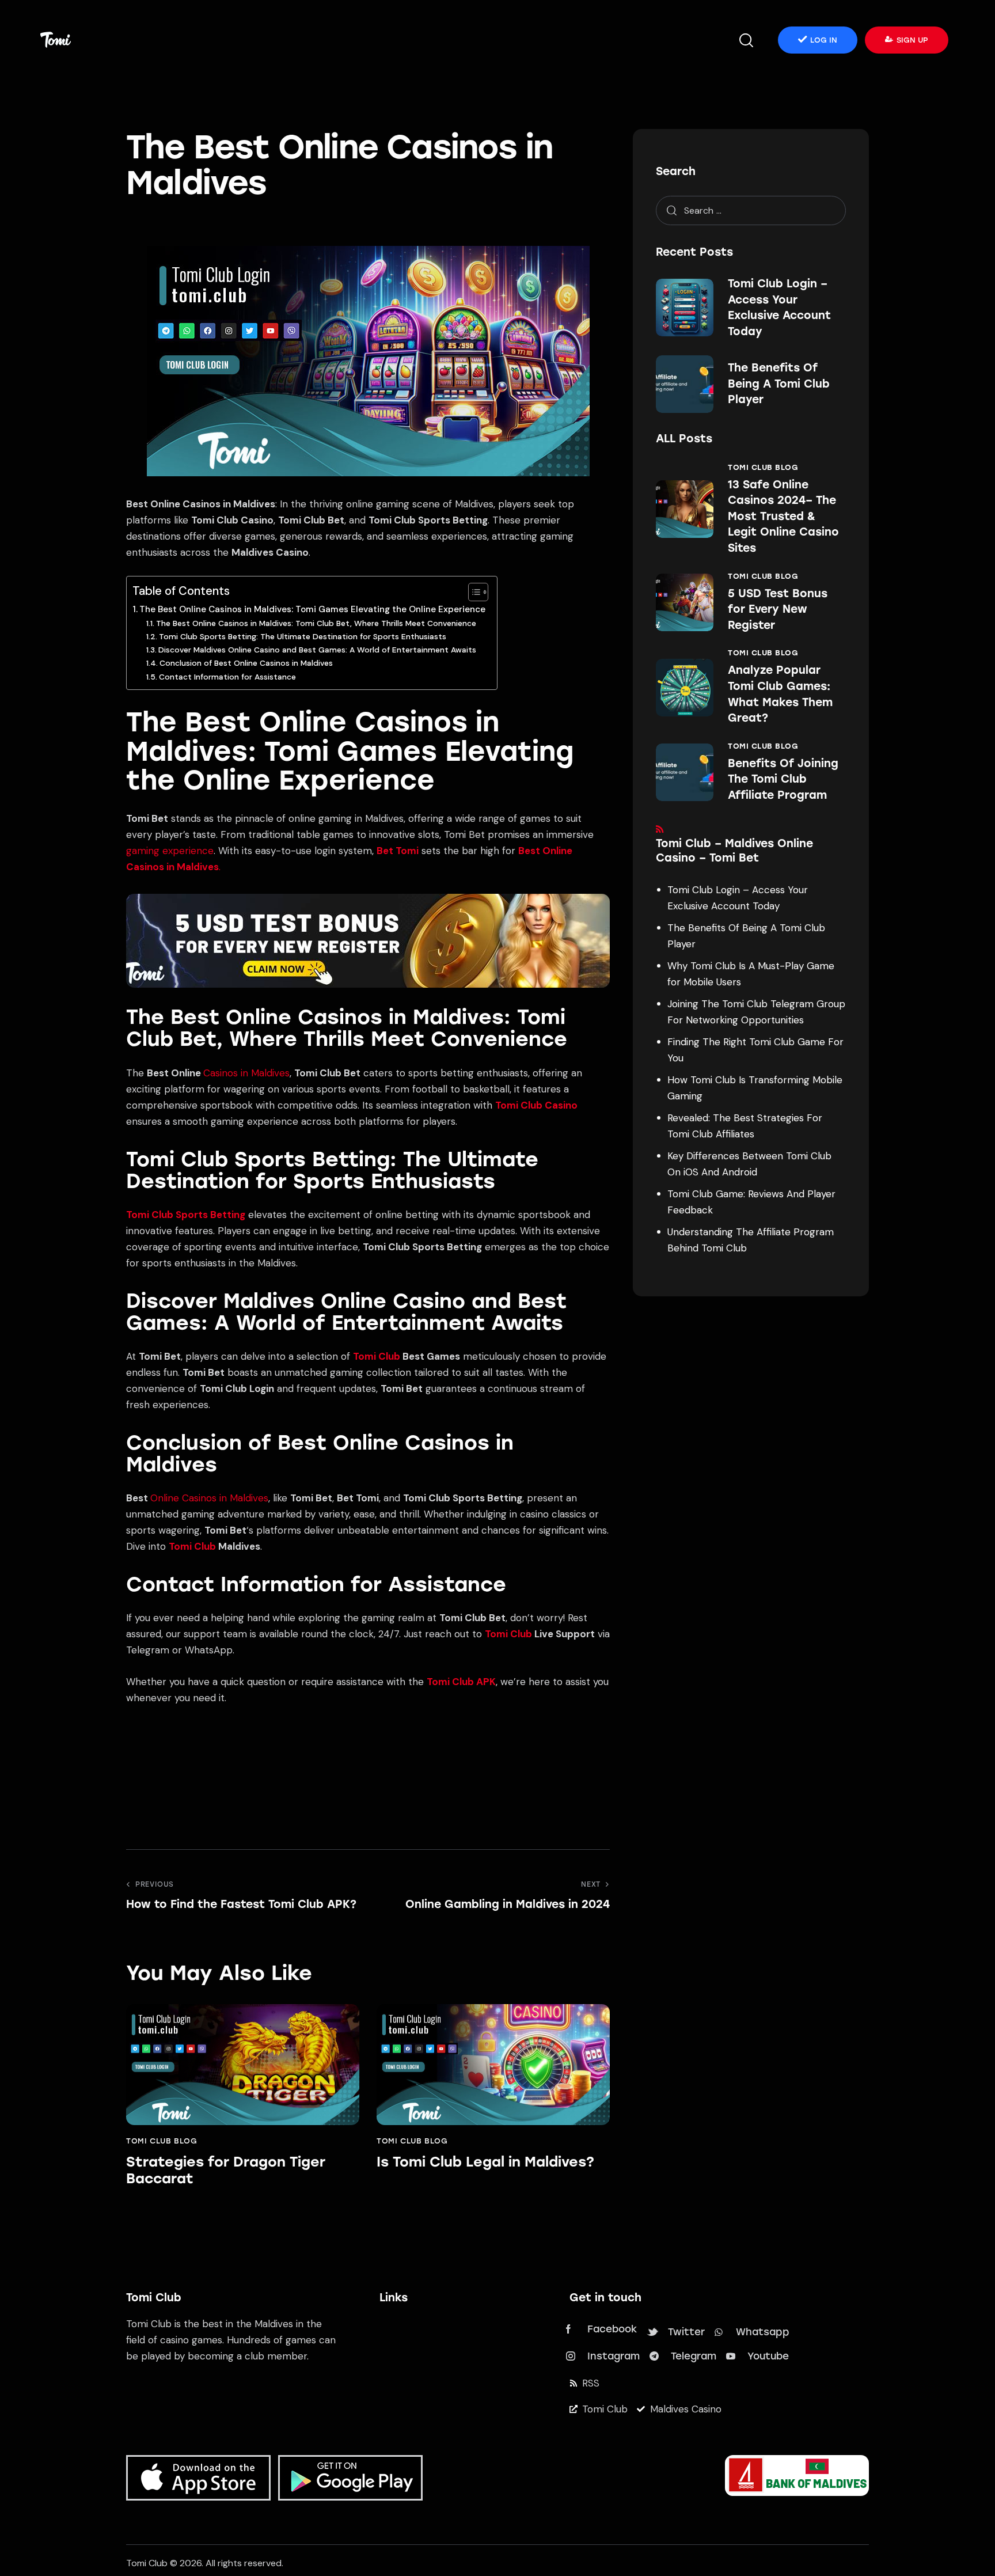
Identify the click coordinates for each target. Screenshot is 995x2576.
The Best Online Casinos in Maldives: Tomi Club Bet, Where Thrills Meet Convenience (316, 623)
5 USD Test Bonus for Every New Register (778, 609)
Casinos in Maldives (246, 1073)
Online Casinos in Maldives (209, 1498)
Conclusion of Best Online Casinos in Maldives (246, 663)
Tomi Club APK (461, 1682)
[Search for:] (751, 210)
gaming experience (170, 851)
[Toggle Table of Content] (472, 592)
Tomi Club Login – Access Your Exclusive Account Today (779, 308)
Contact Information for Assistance (227, 677)
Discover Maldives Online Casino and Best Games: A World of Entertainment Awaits (317, 650)
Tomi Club (377, 1356)
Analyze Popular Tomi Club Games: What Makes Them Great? (780, 694)
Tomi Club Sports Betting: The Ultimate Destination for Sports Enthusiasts (303, 636)
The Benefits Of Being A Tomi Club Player (779, 384)
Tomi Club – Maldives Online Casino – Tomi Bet (734, 851)
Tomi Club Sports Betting (186, 1215)
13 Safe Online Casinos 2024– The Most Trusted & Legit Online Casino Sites (783, 516)
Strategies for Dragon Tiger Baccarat (226, 2170)
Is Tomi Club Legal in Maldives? (485, 2162)
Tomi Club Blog (162, 2141)
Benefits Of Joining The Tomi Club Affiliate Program (783, 779)
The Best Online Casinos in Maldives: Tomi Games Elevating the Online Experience (312, 609)
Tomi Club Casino (536, 1105)
